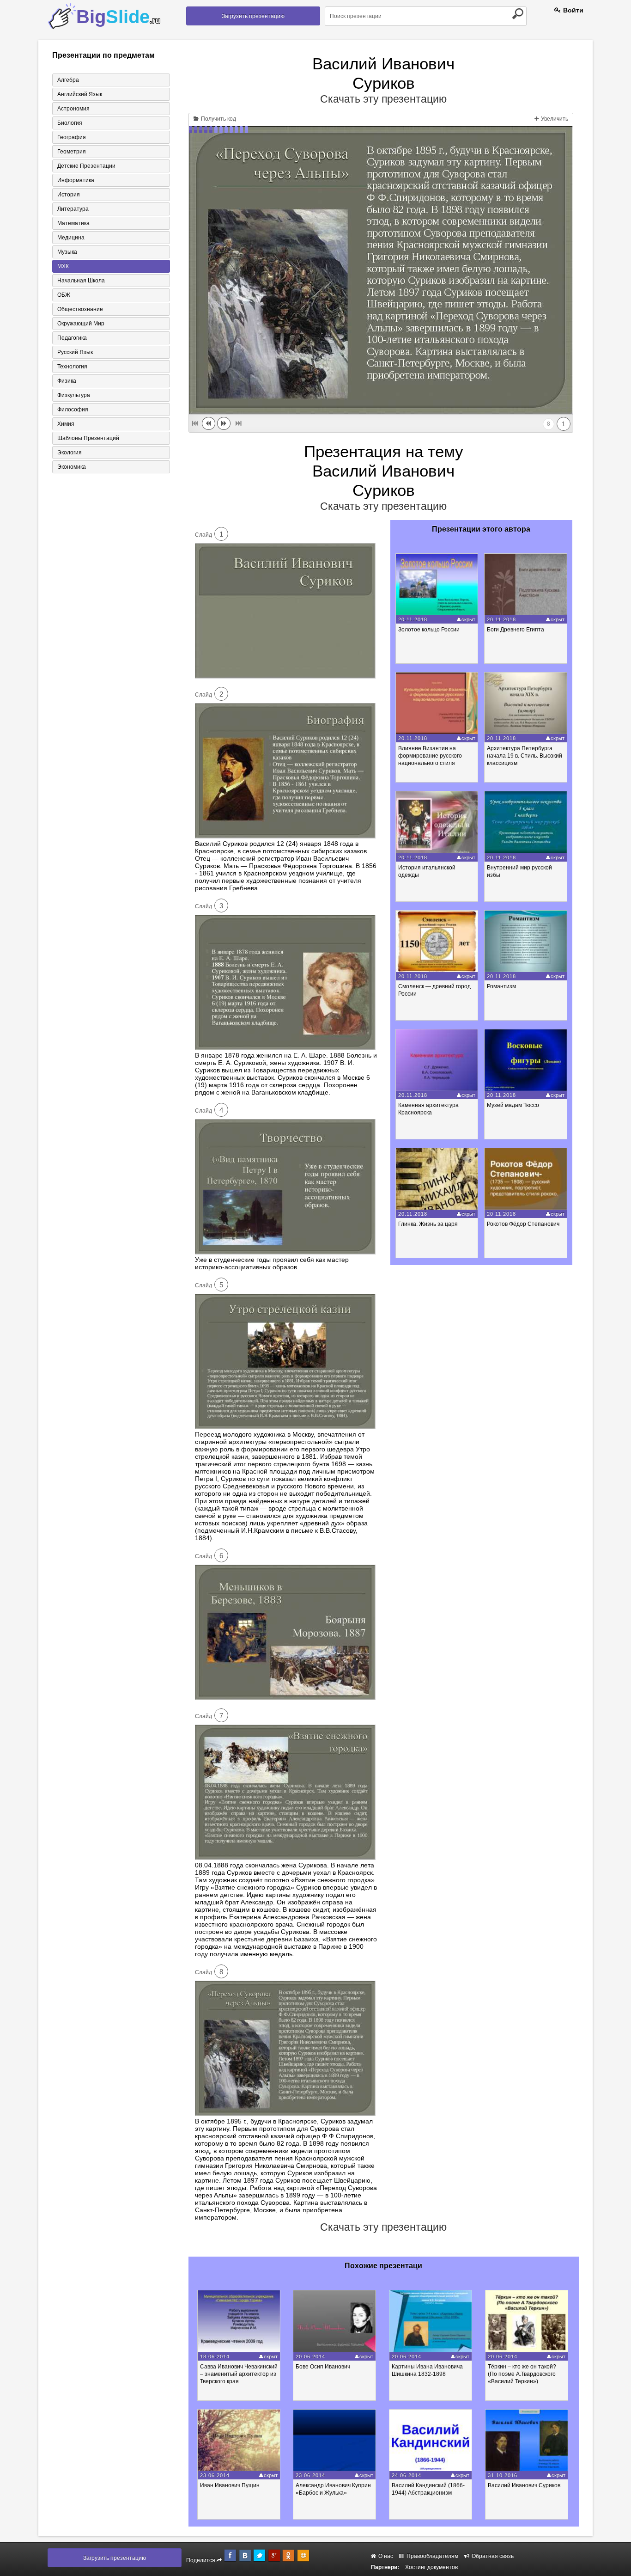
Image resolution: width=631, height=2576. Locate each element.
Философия (73, 410)
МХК (63, 266)
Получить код (218, 119)
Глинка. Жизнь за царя (428, 1224)
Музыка (67, 252)
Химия (66, 424)
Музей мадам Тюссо (513, 1105)
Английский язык (80, 94)
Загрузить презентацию (253, 16)
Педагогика (72, 338)
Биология (70, 123)
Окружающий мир (81, 324)
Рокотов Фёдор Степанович (523, 1224)
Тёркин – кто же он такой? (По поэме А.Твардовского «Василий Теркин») (522, 2374)
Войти (572, 10)
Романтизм (501, 986)
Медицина (71, 238)
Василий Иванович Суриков (524, 2485)
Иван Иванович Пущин (230, 2485)
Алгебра (68, 80)
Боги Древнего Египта (516, 630)
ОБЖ (64, 295)
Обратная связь (492, 2556)
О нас (385, 2556)
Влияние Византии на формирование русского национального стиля (430, 756)
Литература (73, 209)
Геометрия (72, 152)
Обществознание (80, 309)
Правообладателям (432, 2556)
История (69, 195)
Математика (73, 223)
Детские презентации (86, 166)
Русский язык (75, 352)
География (72, 137)
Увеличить (554, 119)
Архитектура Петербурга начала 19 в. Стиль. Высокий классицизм (525, 756)
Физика (67, 381)
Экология (70, 453)
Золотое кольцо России (429, 630)
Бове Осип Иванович (323, 2367)
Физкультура (74, 395)
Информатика (76, 180)
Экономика (72, 467)
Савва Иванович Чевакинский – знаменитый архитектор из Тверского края (239, 2374)
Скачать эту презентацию (383, 99)
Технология (72, 367)
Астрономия (73, 109)
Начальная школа (81, 281)
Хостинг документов (431, 2567)
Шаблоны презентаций (88, 438)
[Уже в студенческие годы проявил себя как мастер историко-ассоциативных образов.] (285, 1252)
